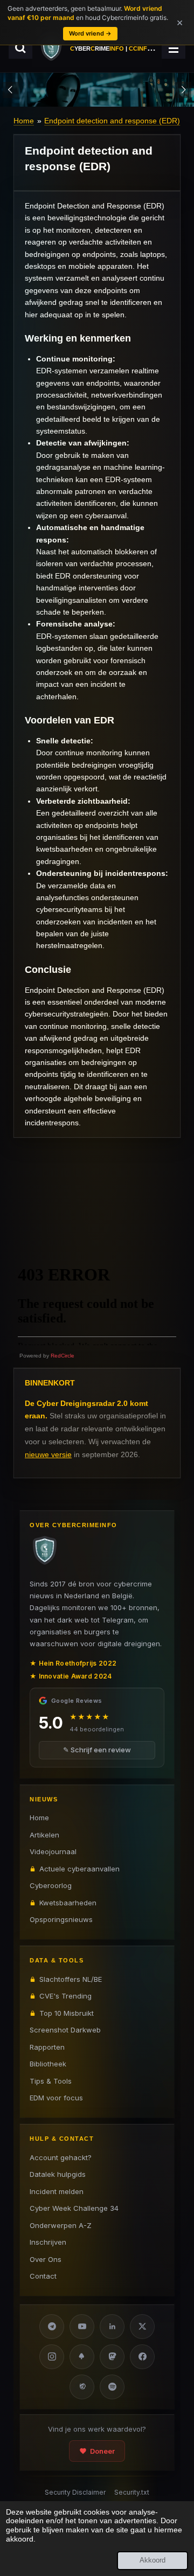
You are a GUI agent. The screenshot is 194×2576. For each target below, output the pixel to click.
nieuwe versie (48, 1454)
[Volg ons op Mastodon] (112, 2357)
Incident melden (57, 2191)
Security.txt (132, 2492)
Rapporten (47, 2047)
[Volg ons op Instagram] (52, 2357)
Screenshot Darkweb (65, 2030)
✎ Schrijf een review (97, 1750)
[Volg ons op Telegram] (52, 2327)
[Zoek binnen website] (20, 48)
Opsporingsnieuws (61, 1919)
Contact (43, 2276)
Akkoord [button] (153, 2560)
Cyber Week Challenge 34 (74, 2208)
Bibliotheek (48, 2064)
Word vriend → (90, 33)
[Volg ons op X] (142, 2327)
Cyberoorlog (51, 1885)
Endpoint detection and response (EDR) (112, 121)
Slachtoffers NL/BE (71, 1979)
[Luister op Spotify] (112, 2387)
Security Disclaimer (75, 2492)
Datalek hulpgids (58, 2174)
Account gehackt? (61, 2157)
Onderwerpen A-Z (61, 2225)
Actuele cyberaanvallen (79, 1869)
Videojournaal (53, 1851)
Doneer (102, 2451)
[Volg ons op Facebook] (142, 2357)
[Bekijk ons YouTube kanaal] (82, 2327)
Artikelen (44, 1835)
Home (24, 121)
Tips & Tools (51, 2081)
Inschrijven (48, 2242)
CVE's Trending (65, 1996)
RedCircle (63, 1356)
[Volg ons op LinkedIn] (112, 2327)
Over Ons (46, 2259)
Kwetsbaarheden (68, 1903)
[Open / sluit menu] (174, 48)
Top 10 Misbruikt (67, 2013)
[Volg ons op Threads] (82, 2387)
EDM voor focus (56, 2098)
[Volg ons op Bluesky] (82, 2357)
